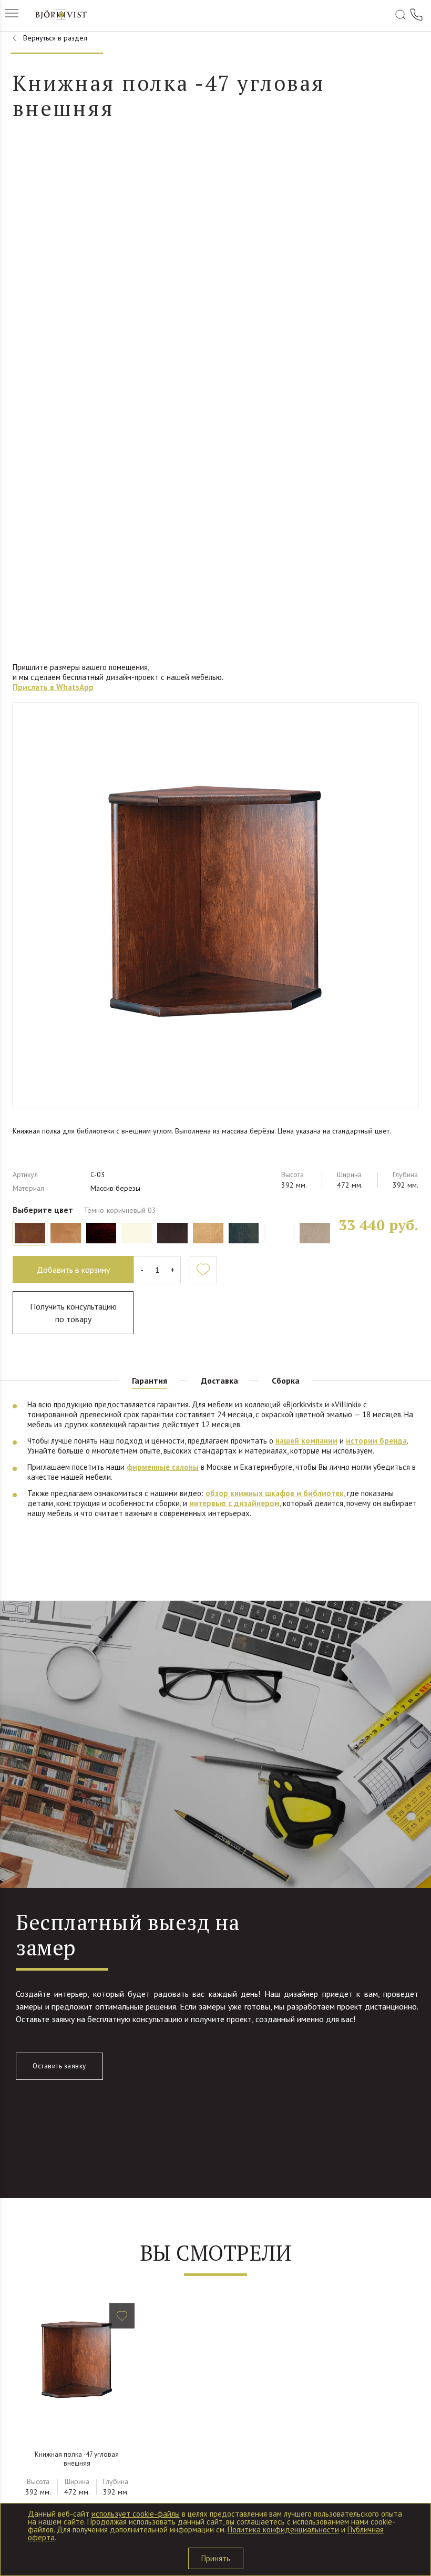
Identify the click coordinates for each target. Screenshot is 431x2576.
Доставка (219, 1380)
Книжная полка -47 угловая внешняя (77, 2459)
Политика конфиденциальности (283, 2529)
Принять (216, 2558)
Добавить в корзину (73, 1270)
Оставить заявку (59, 2066)
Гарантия (150, 1380)
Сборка (286, 1380)
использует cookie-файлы (136, 2514)
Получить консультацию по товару (73, 1313)
